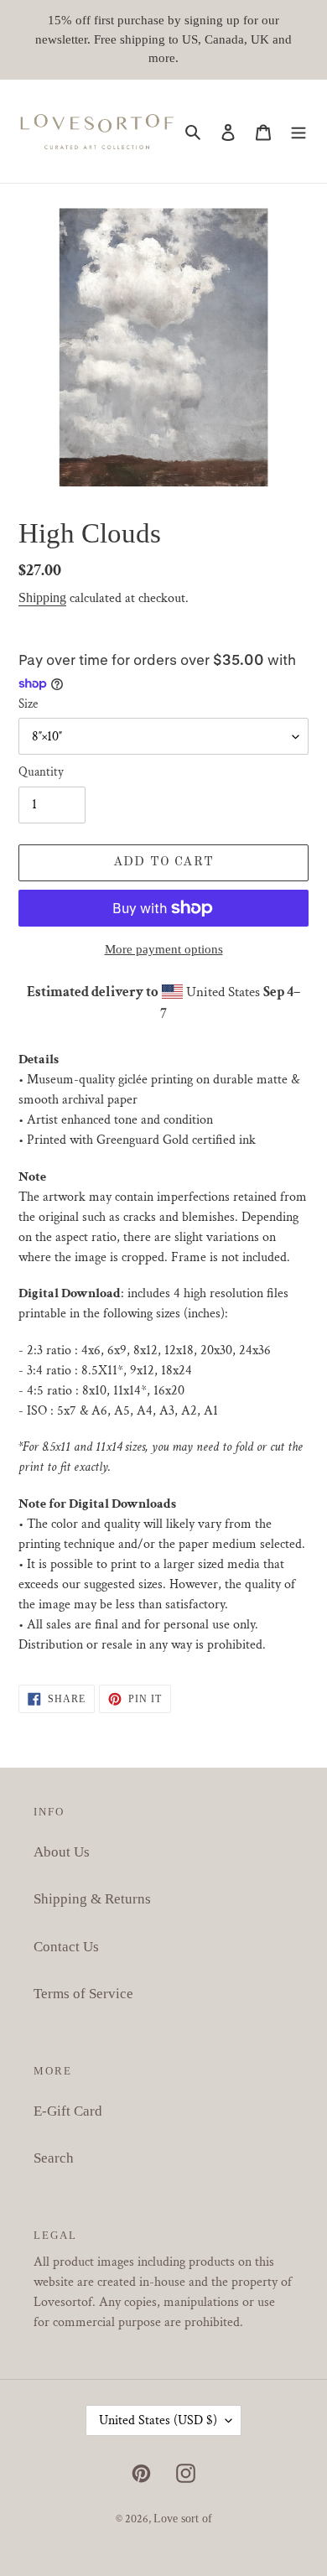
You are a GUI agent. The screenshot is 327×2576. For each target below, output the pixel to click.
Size (28, 704)
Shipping (42, 597)
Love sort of (183, 2519)
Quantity (41, 772)
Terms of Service (83, 1994)
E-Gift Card (68, 2111)
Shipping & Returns (92, 1899)
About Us (62, 1852)
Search (54, 2158)
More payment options (164, 949)
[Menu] (298, 132)
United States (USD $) (158, 2420)
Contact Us (66, 1947)
